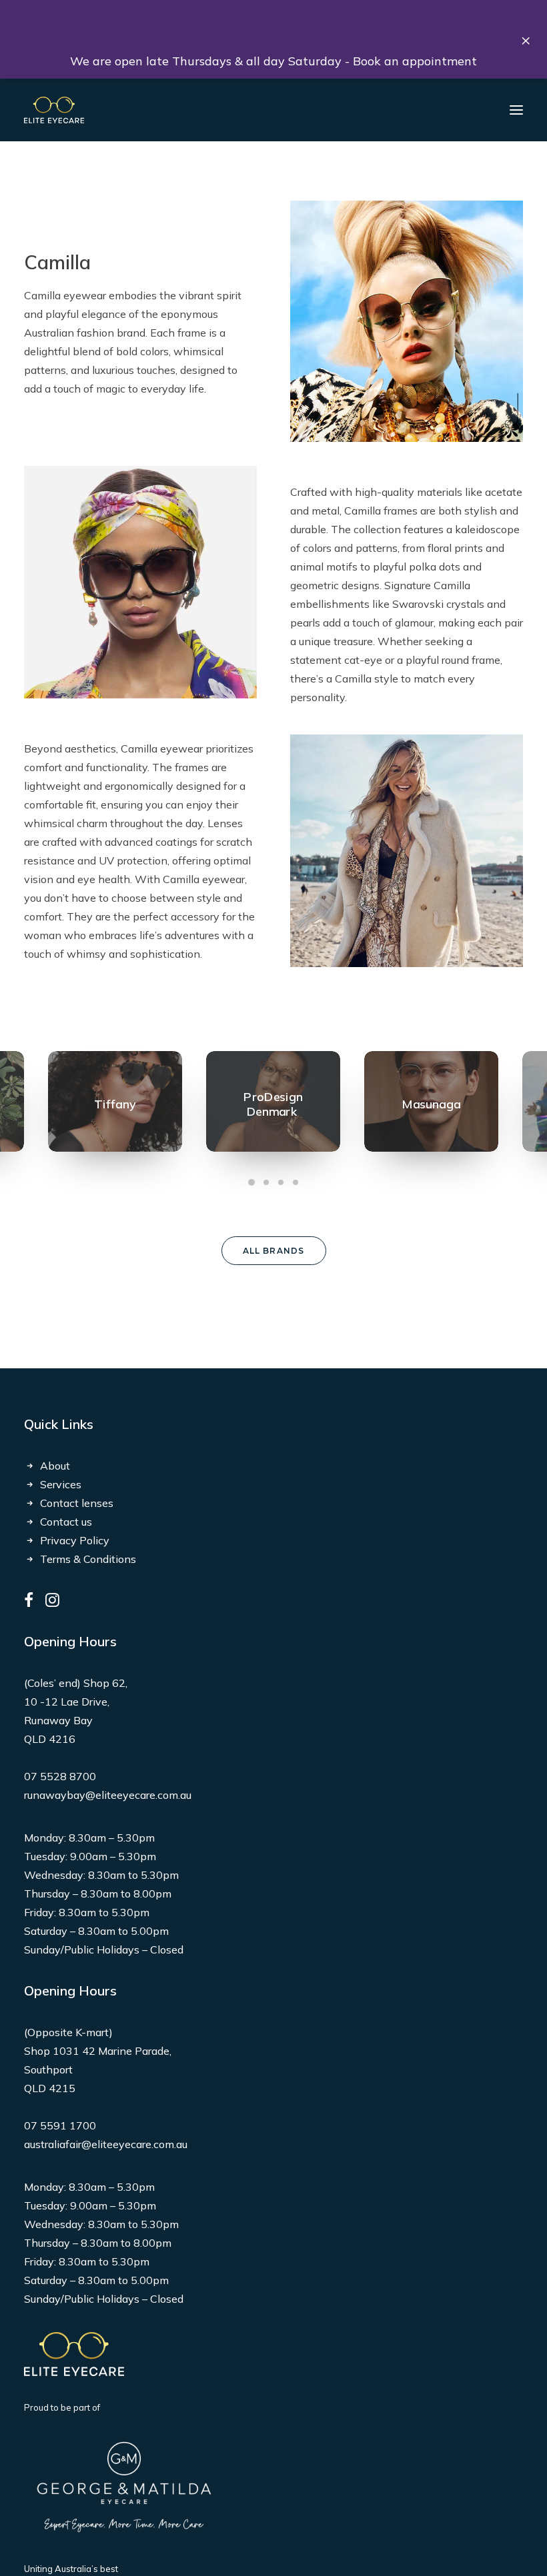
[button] (516, 110)
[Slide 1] (251, 1182)
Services (61, 1484)
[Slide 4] (296, 1182)
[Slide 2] (266, 1182)
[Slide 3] (281, 1182)
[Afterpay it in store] (74, 2354)
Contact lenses (77, 1503)
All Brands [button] (274, 1251)
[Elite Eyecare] (54, 110)
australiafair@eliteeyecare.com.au (106, 2144)
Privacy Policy (75, 1540)
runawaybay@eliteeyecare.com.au (108, 1795)
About (55, 1466)
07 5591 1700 (60, 2125)
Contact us (66, 1522)
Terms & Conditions (88, 1559)
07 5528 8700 (60, 1776)
